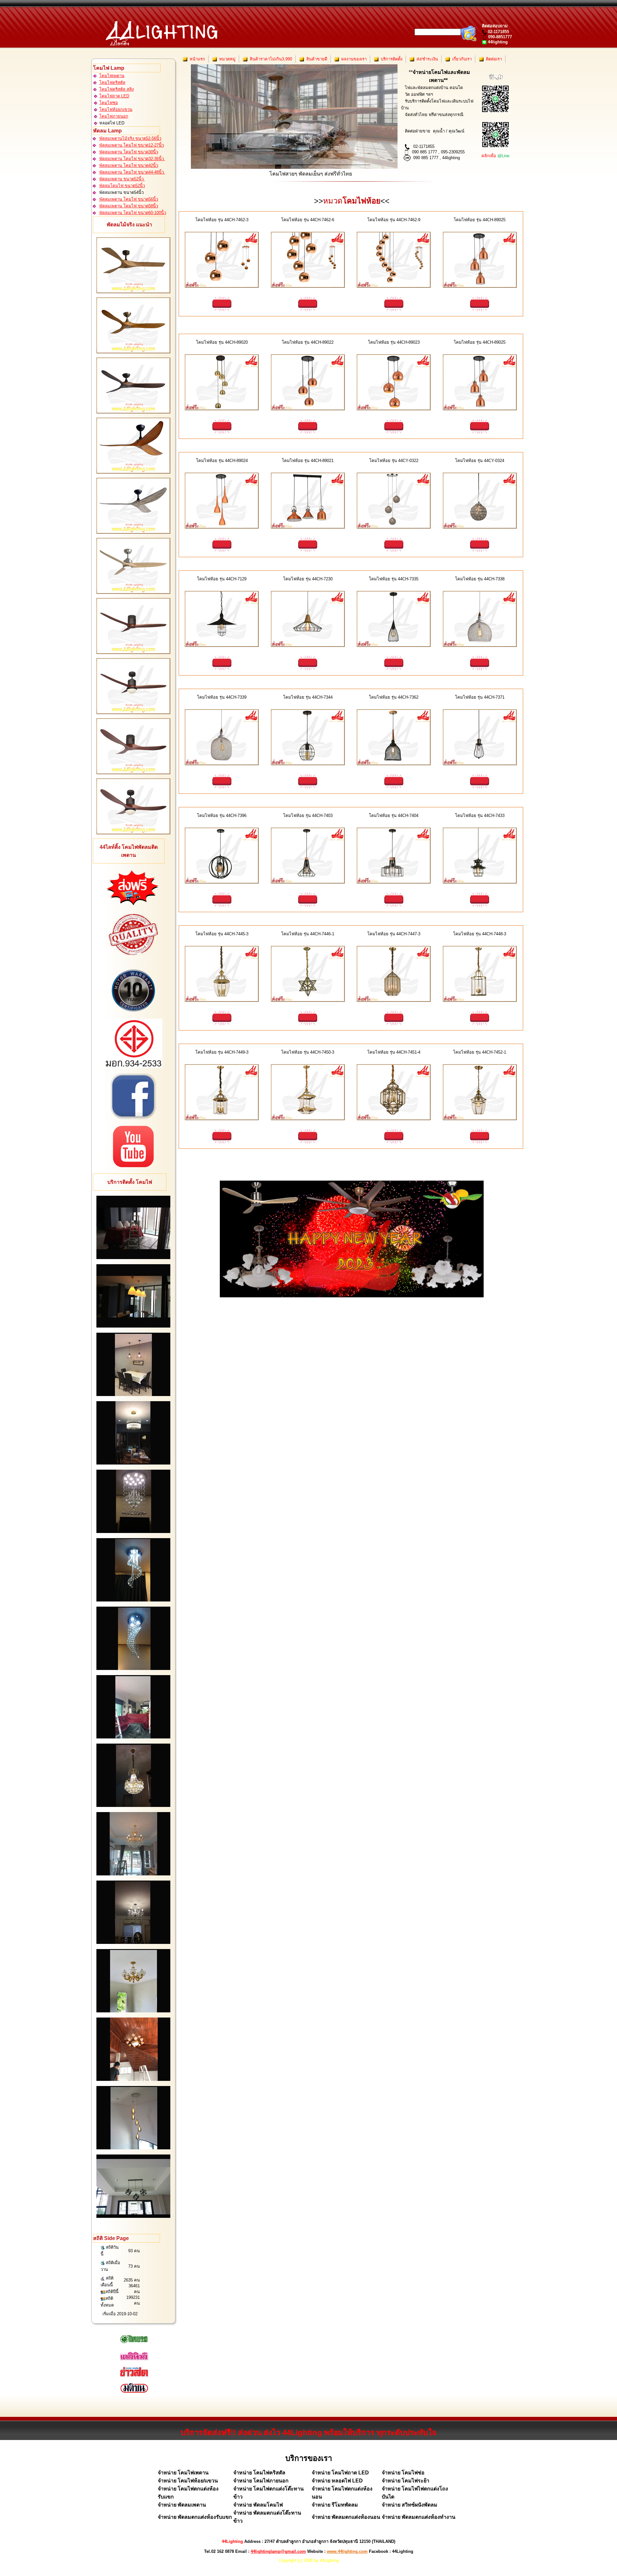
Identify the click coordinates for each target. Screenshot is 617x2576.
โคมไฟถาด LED (114, 96)
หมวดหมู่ (227, 59)
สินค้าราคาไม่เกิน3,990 (270, 59)
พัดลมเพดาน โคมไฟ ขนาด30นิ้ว (129, 152)
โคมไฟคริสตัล (112, 82)
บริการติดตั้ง (391, 59)
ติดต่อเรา (493, 59)
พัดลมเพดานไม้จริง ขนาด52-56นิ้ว (130, 138)
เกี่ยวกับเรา (461, 59)
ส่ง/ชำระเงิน (427, 59)
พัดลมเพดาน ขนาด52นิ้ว (122, 179)
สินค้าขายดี (316, 59)
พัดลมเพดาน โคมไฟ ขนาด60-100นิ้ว (133, 213)
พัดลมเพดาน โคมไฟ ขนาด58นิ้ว (129, 206)
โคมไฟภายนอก (114, 116)
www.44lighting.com (347, 2551)
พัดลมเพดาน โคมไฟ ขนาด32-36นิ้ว (132, 159)
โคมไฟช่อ (109, 103)
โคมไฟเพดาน (112, 76)
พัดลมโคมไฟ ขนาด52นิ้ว (122, 186)
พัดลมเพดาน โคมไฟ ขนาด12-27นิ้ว (132, 145)
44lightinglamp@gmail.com (278, 2551)
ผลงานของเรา (353, 59)
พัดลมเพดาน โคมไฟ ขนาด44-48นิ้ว (132, 172)
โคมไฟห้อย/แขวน (116, 109)
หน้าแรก (197, 59)
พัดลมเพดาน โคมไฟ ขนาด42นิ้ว (129, 165)
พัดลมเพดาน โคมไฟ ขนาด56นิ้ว (129, 199)
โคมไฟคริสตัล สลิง (116, 89)
